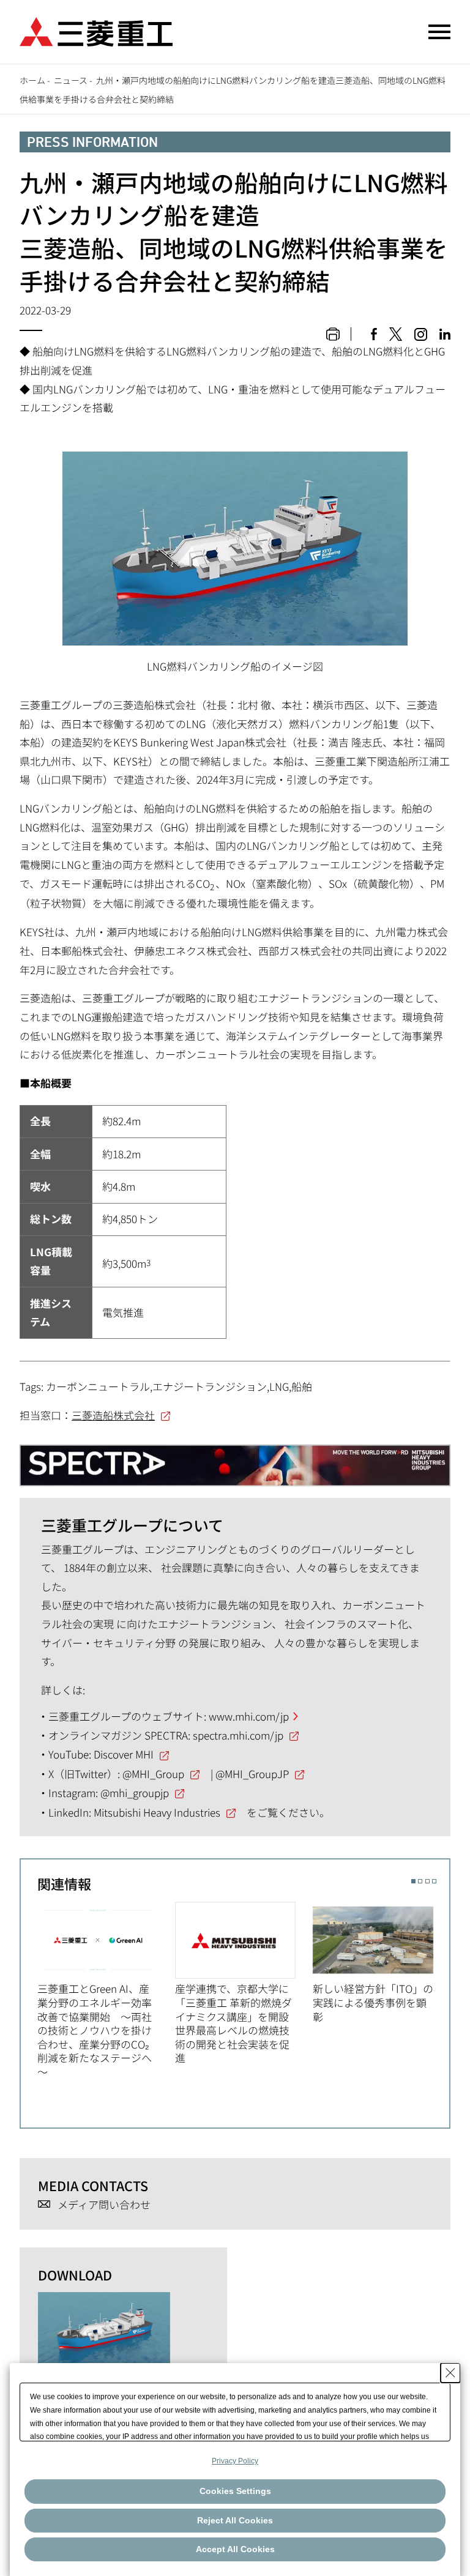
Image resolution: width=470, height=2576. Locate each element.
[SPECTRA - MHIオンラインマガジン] (235, 1460)
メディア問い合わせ (104, 2205)
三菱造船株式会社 (113, 1415)
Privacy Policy (235, 2461)
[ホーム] (96, 30)
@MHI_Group (153, 1774)
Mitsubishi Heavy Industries (157, 1812)
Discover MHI (124, 1754)
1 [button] (413, 1881)
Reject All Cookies (235, 2520)
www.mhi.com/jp (249, 1716)
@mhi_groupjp (135, 1792)
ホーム (32, 80)
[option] (106, 1990)
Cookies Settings (235, 2491)
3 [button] (427, 1881)
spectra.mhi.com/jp (238, 1735)
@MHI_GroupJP (252, 1774)
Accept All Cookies (235, 2549)
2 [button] (420, 1881)
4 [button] (434, 1881)
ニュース (71, 80)
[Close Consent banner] (450, 2373)
